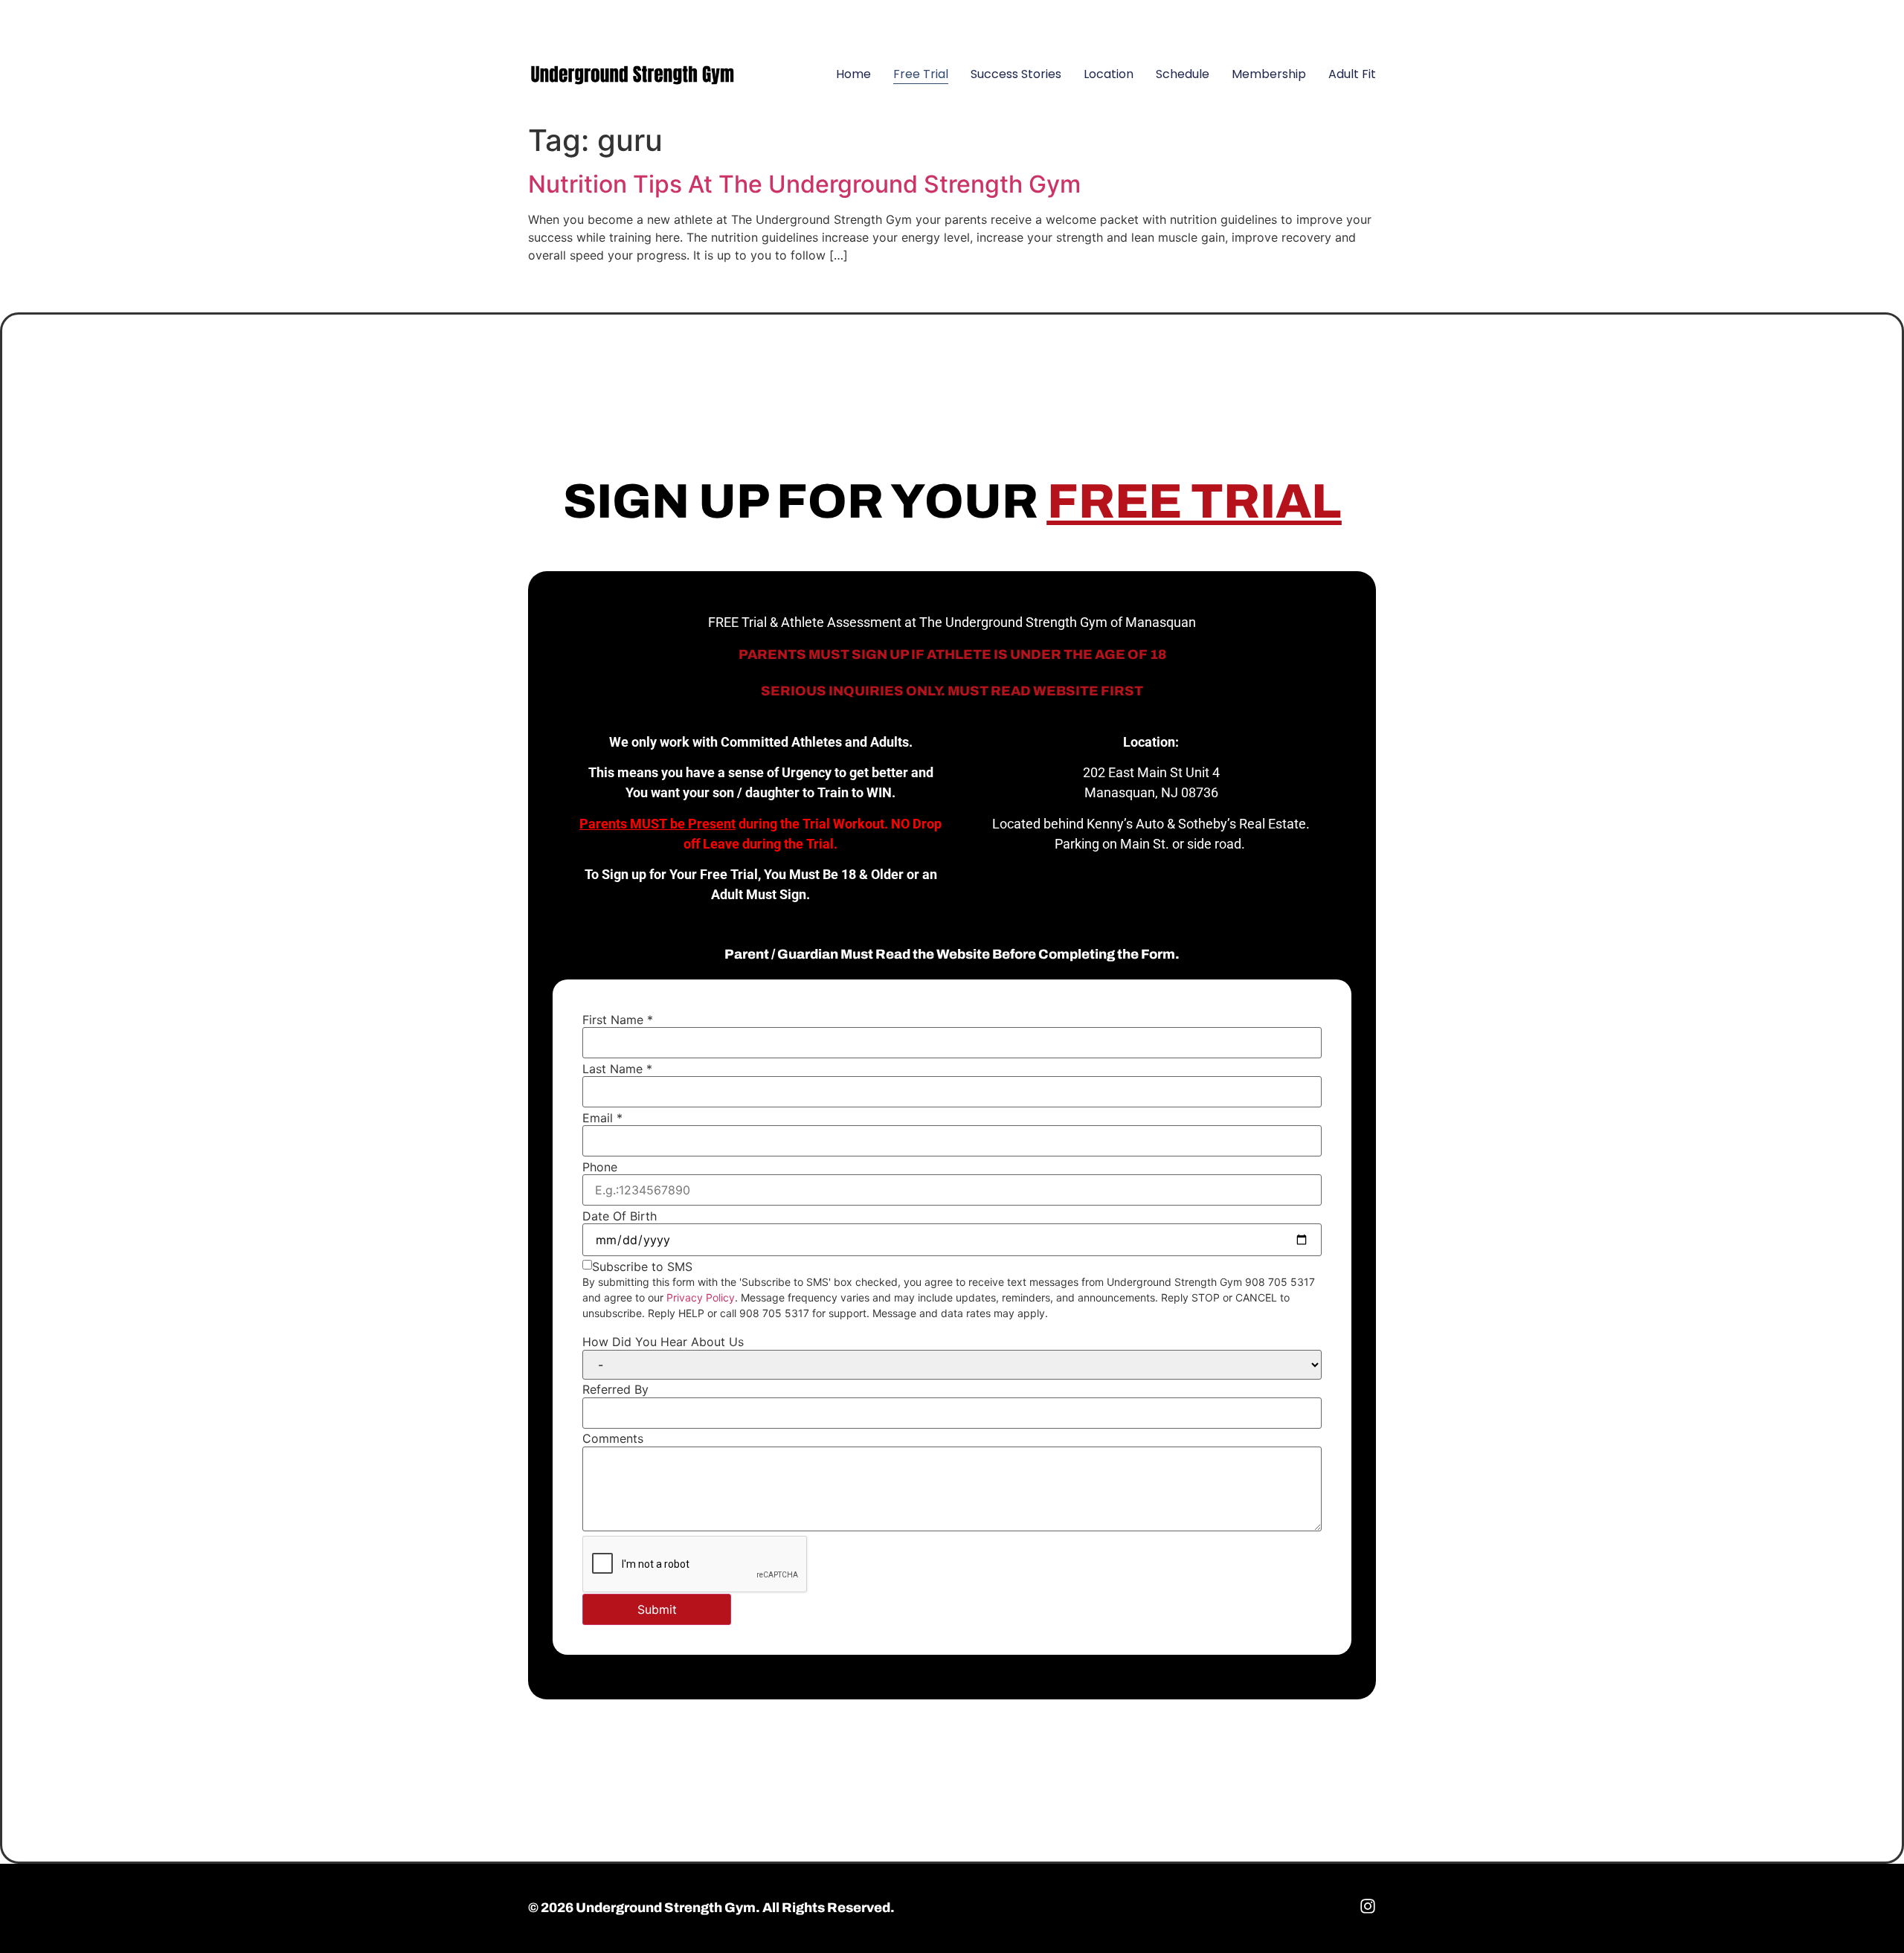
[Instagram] (1357, 19)
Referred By (615, 1389)
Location (1109, 74)
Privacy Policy (701, 1297)
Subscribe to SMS (642, 1267)
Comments (613, 1438)
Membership (1269, 74)
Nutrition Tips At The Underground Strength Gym (804, 184)
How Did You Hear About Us (663, 1342)
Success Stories (1016, 74)
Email (602, 1118)
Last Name (617, 1069)
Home (853, 74)
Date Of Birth (620, 1216)
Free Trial (921, 74)
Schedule (1183, 74)
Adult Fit (1352, 74)
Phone (600, 1167)
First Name (618, 1020)
